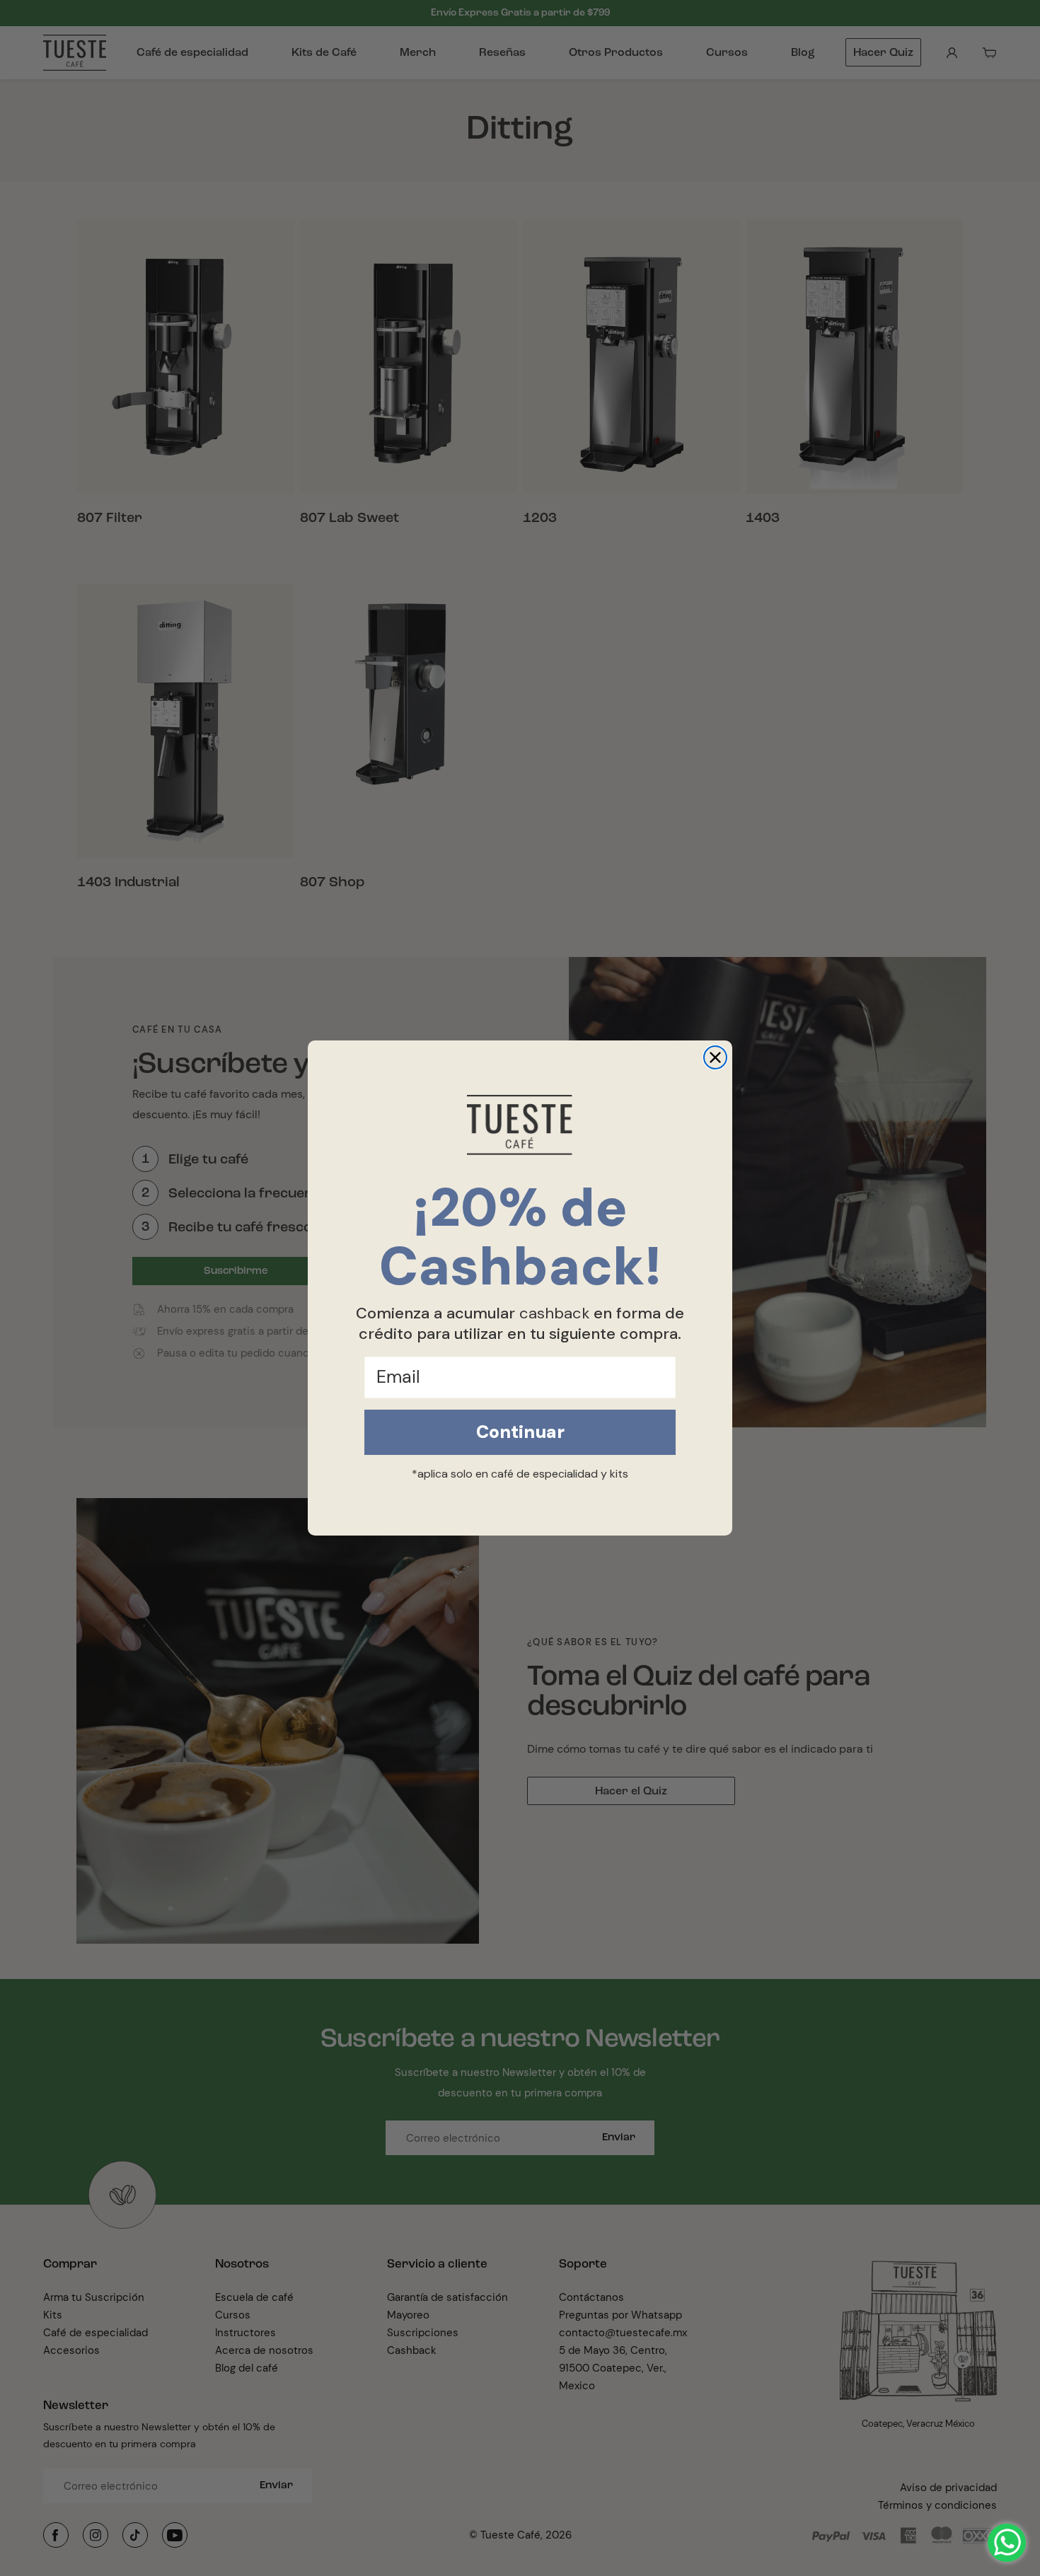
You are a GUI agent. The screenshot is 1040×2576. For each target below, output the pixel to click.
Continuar (520, 1432)
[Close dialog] (715, 1057)
